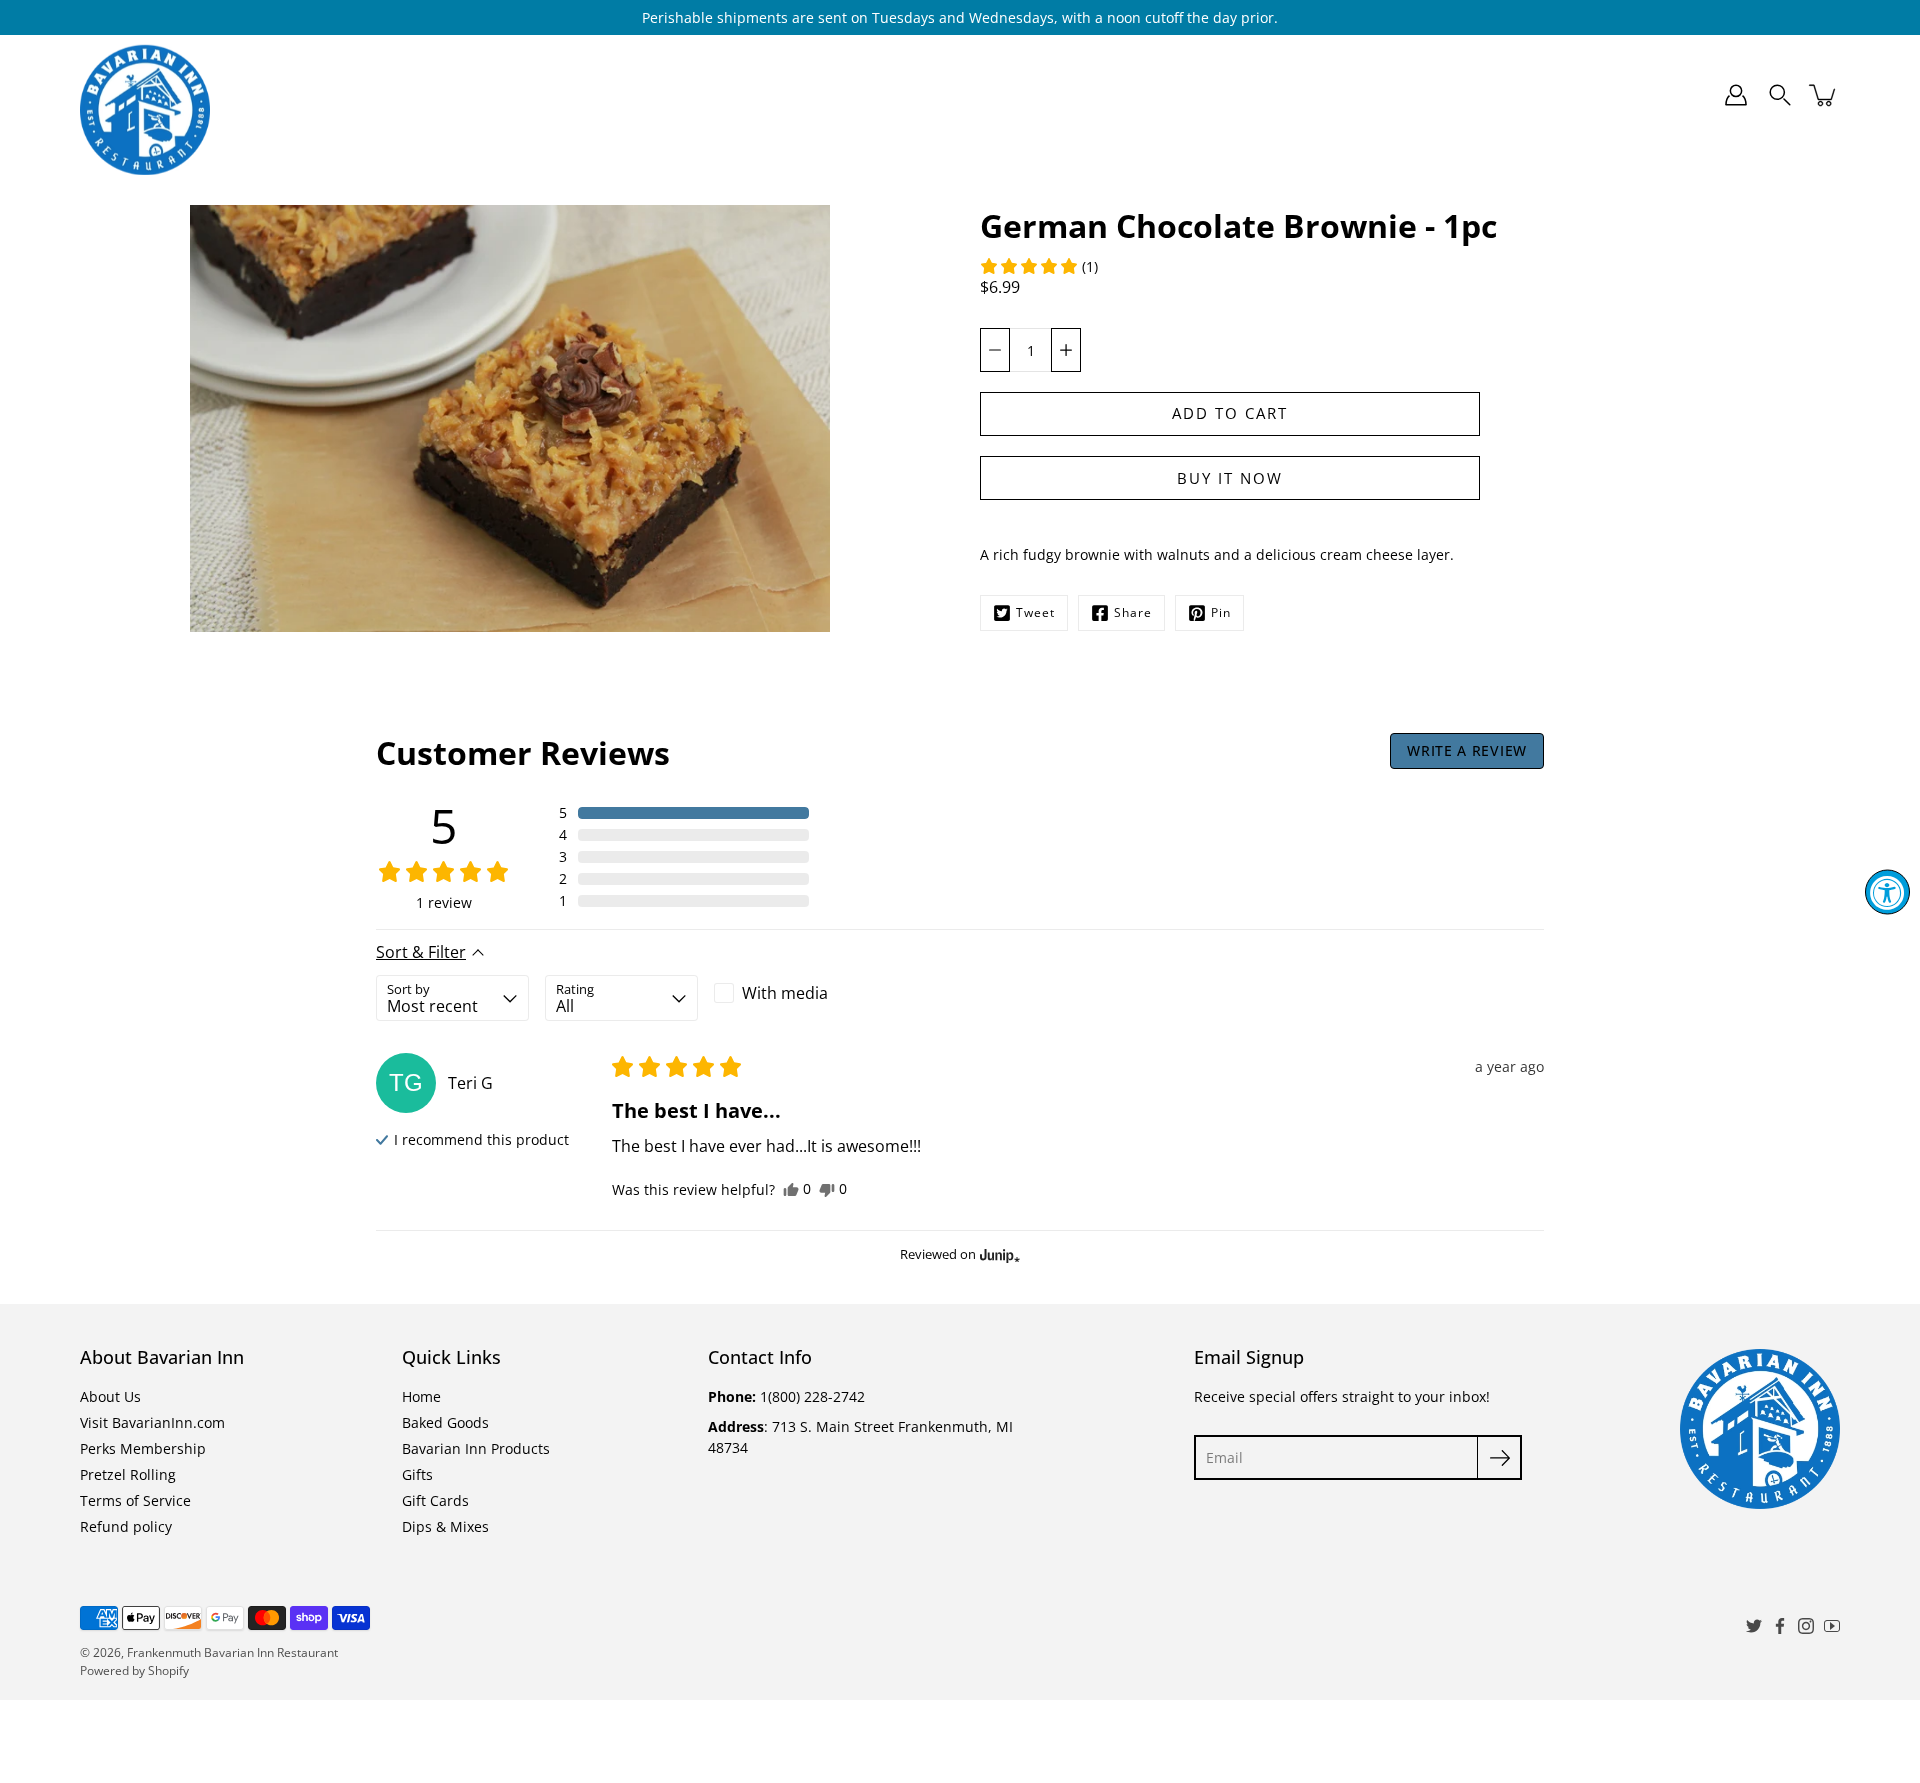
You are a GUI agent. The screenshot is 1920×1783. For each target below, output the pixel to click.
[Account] (1736, 95)
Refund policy (126, 1526)
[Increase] (1066, 350)
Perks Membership (143, 1448)
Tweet (1035, 612)
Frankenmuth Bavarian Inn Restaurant (232, 1652)
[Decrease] (995, 350)
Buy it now (1230, 478)
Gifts (1058, 95)
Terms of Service (135, 1500)
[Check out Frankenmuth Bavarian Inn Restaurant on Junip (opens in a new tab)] (998, 1255)
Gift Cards (1175, 95)
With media (785, 993)
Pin (1221, 612)
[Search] (1780, 95)
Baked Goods (710, 95)
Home (594, 95)
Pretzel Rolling (128, 1474)
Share (1133, 612)
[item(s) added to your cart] (1824, 95)
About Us (110, 1396)
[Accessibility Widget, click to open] (1887, 891)
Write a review (1467, 750)
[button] (1038, 266)
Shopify (168, 1670)
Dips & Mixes (1303, 95)
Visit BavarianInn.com (152, 1422)
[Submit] (1499, 1457)
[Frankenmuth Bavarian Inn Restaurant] (145, 95)
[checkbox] (790, 993)
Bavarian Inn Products (899, 95)
